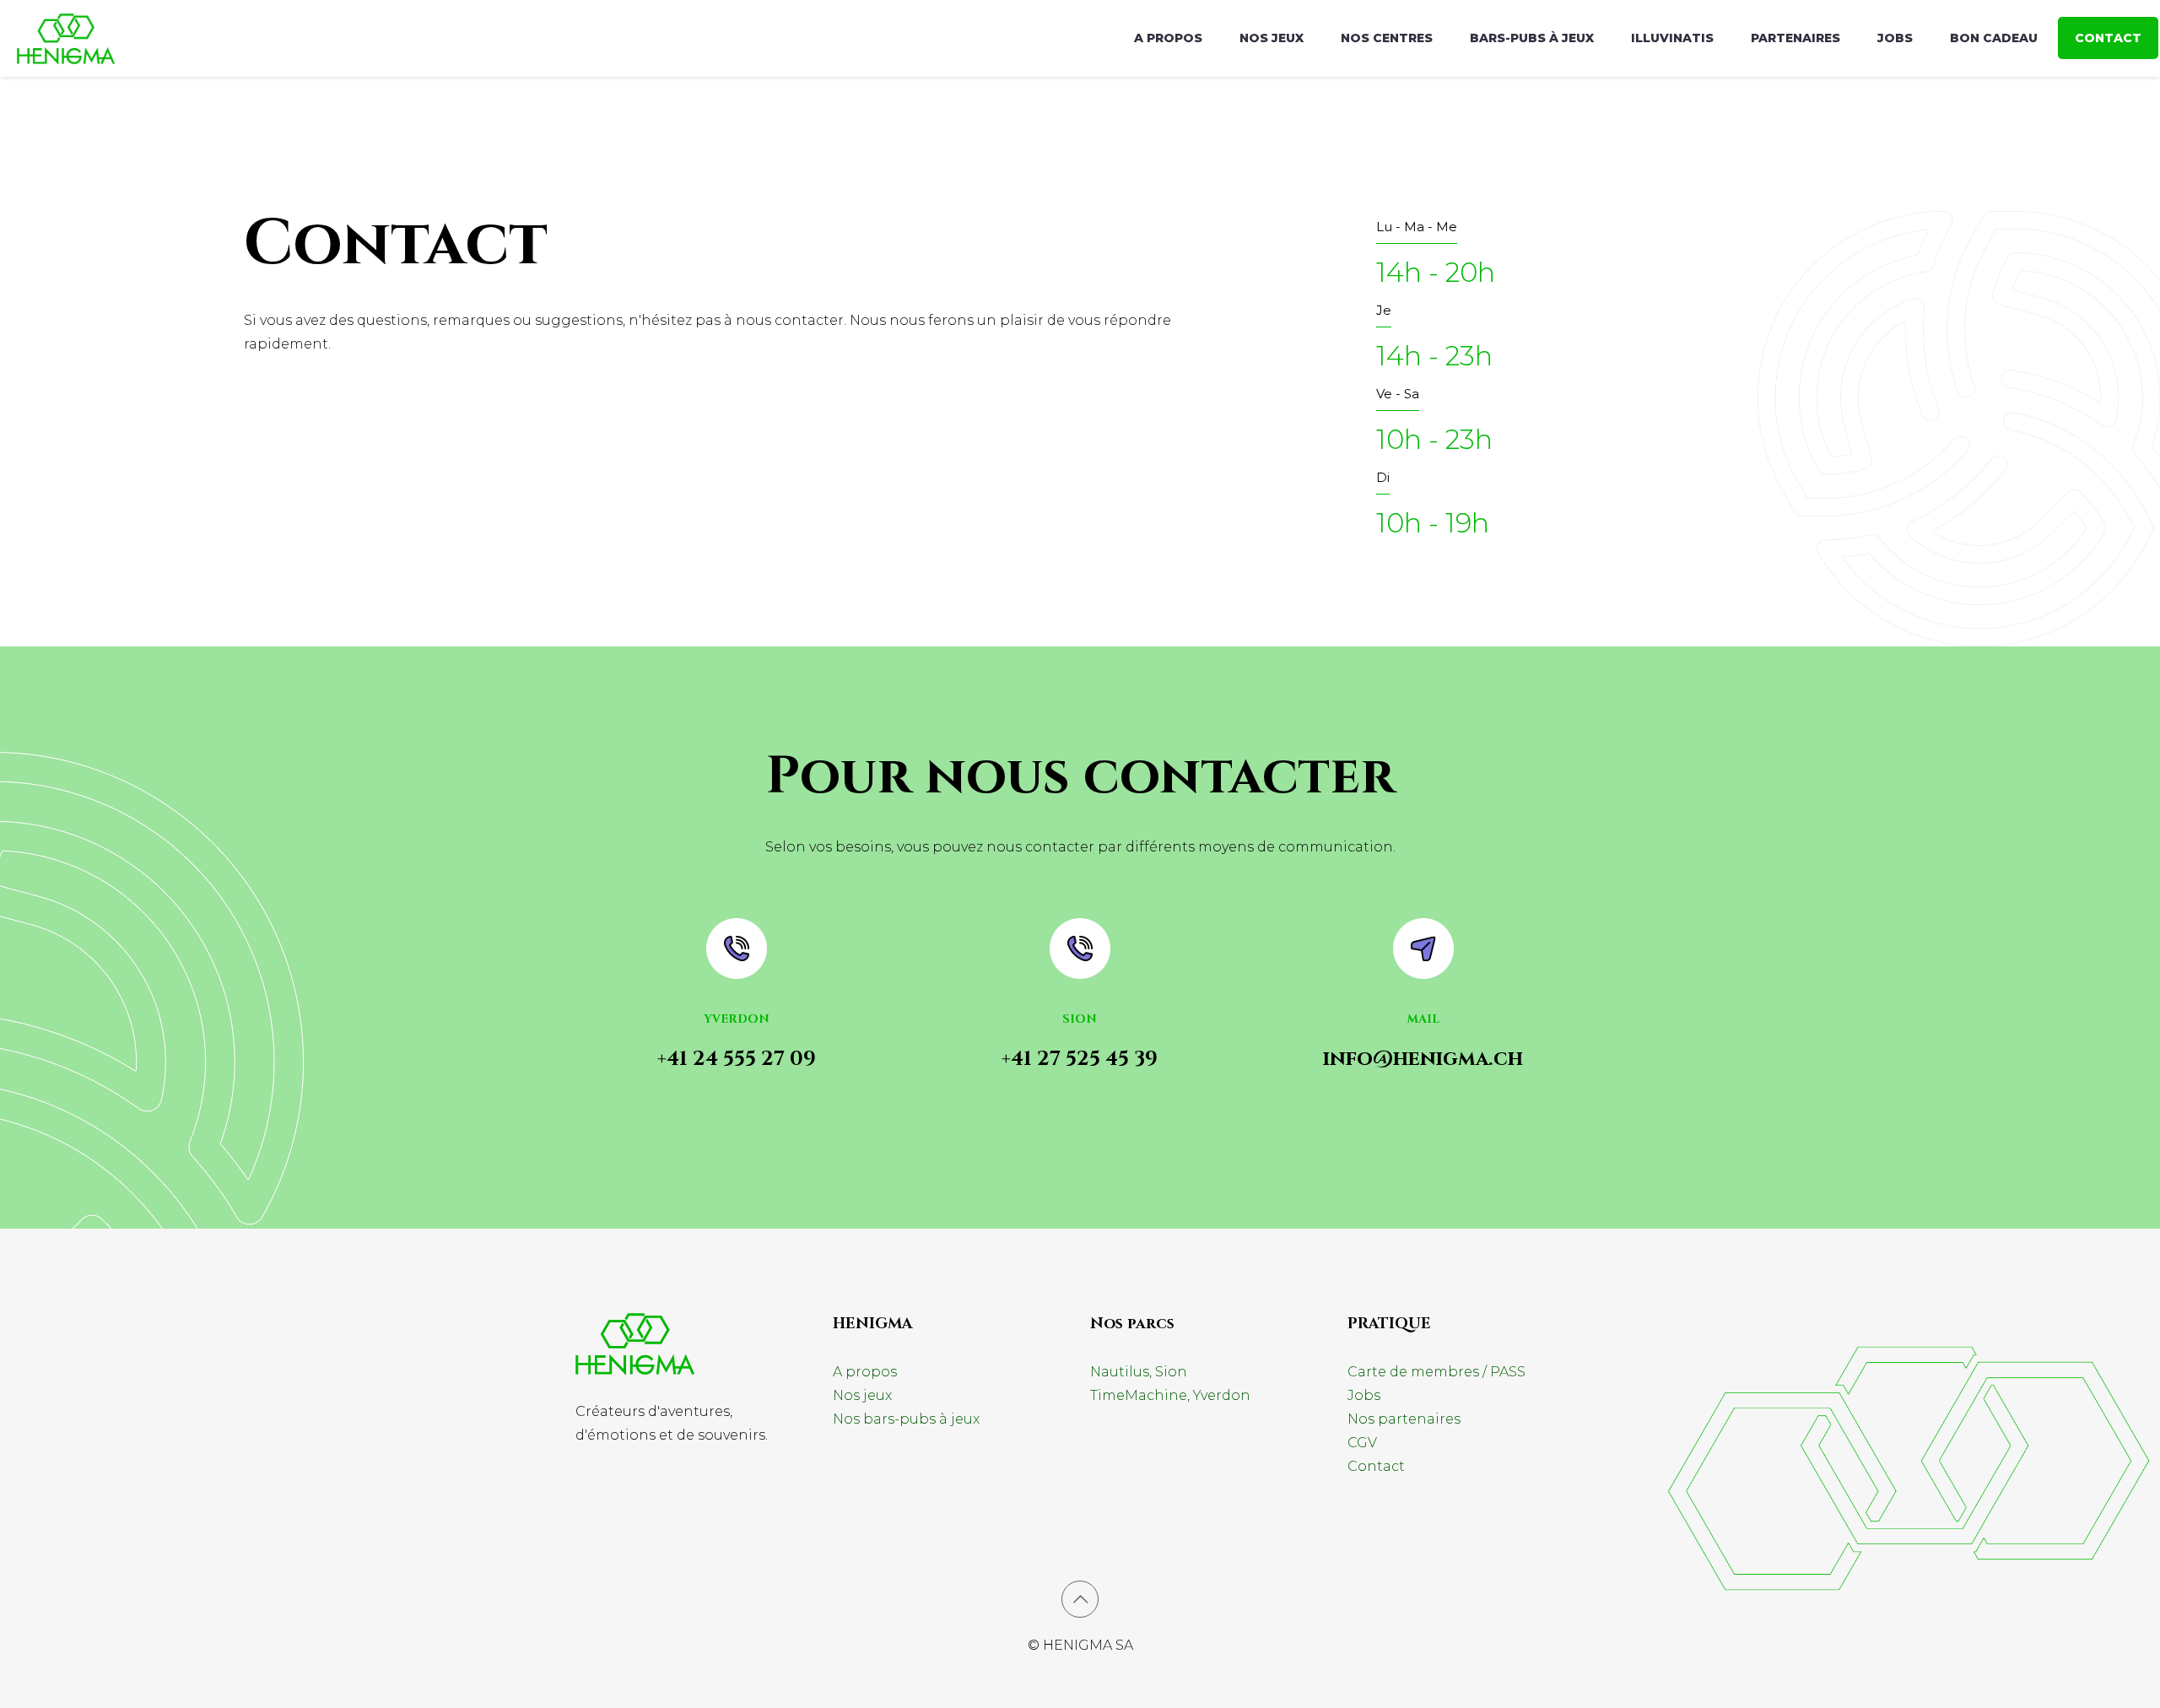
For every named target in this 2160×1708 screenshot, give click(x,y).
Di (1383, 477)
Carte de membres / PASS (1436, 1372)
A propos (865, 1372)
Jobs (1364, 1395)
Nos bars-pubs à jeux (906, 1419)
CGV (1362, 1443)
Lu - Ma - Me (1417, 227)
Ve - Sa (1398, 394)
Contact (1376, 1466)
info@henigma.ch (1423, 1059)
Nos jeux (862, 1395)
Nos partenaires (1404, 1419)
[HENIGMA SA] (66, 38)
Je (1384, 310)
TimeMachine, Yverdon (1170, 1395)
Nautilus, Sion (1139, 1372)
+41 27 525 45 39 (1080, 1059)
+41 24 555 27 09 (737, 1059)
